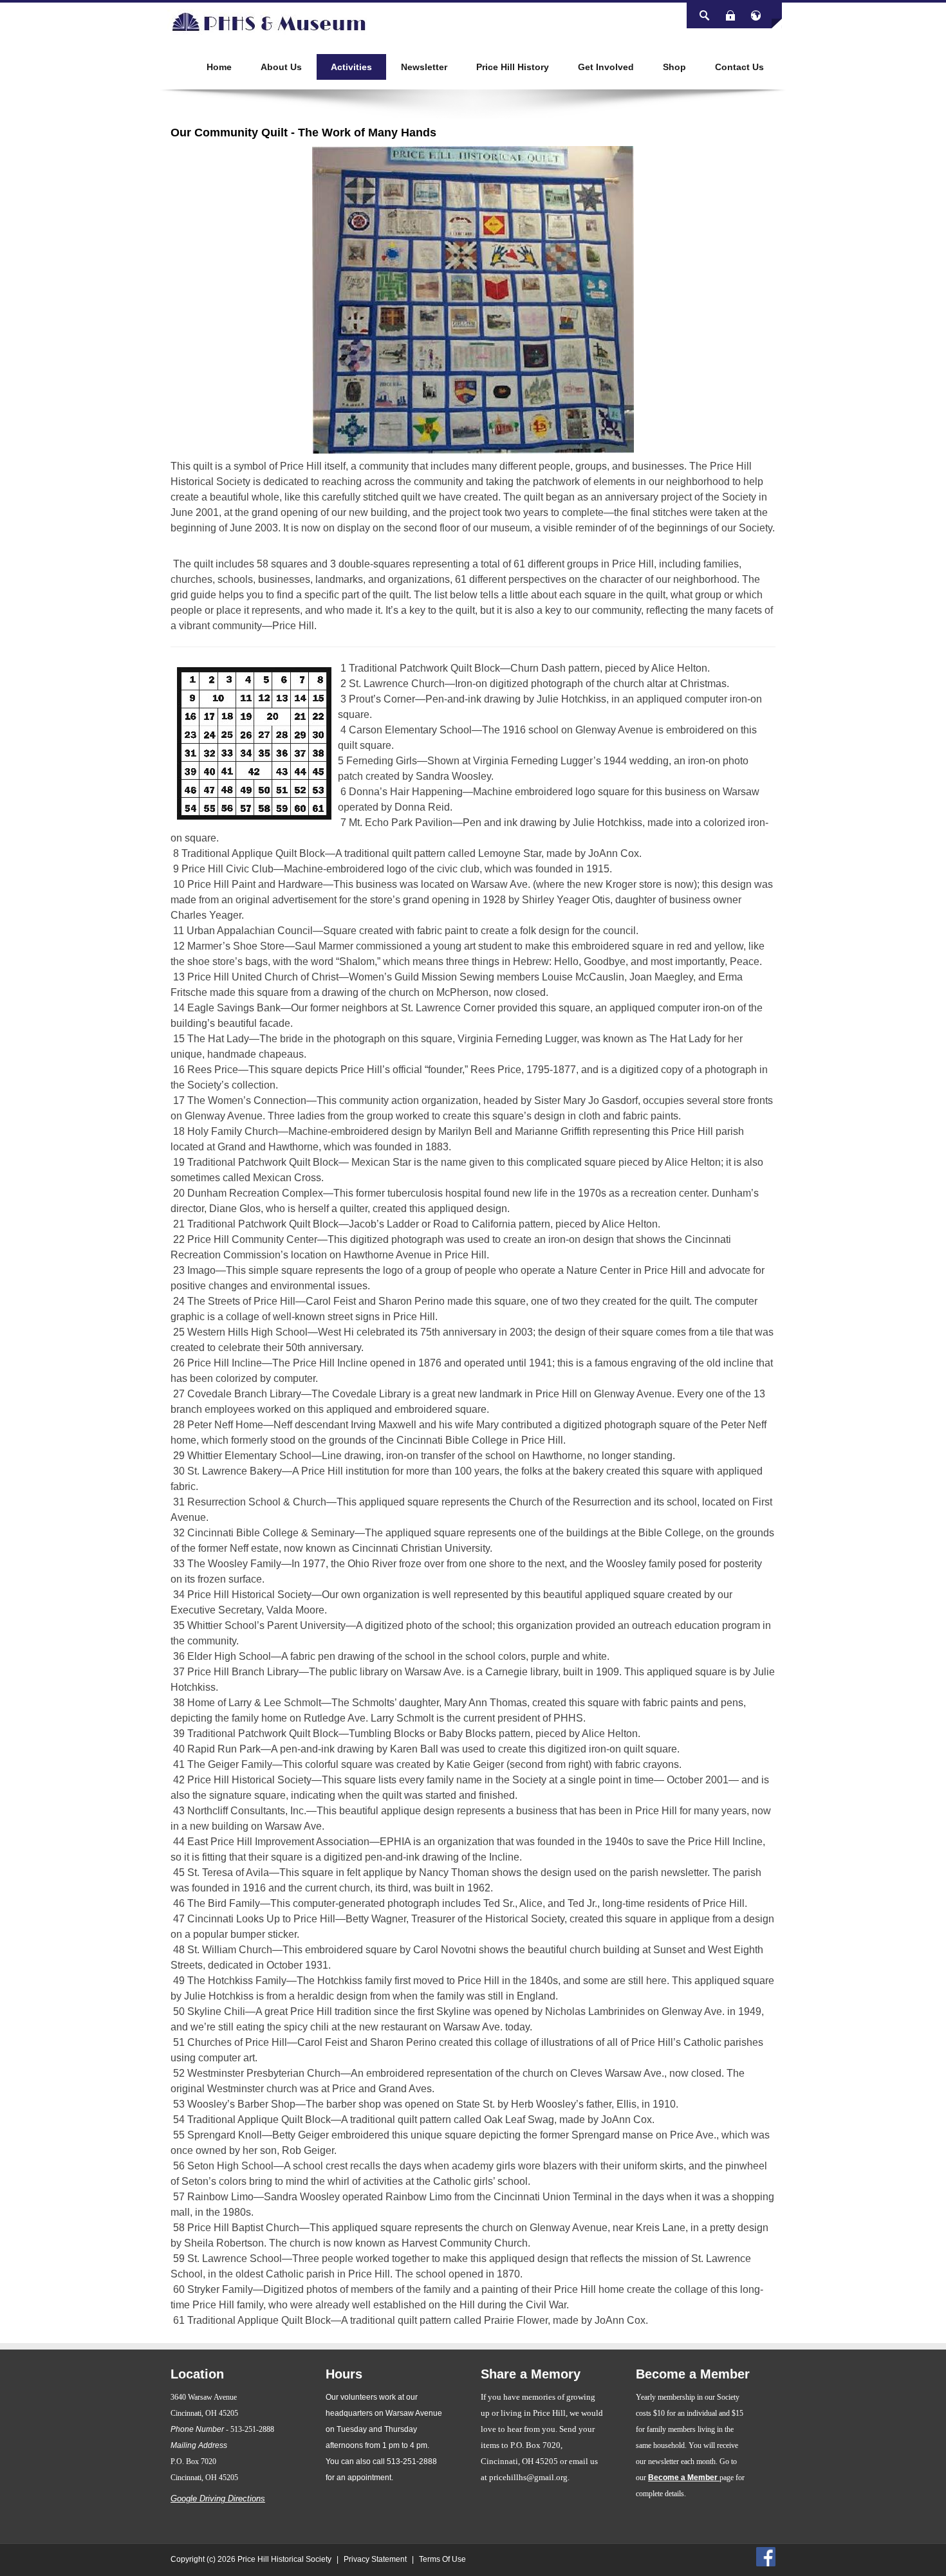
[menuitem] (219, 67)
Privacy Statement (375, 2559)
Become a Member (684, 2478)
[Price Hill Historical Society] (267, 22)
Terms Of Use (442, 2559)
